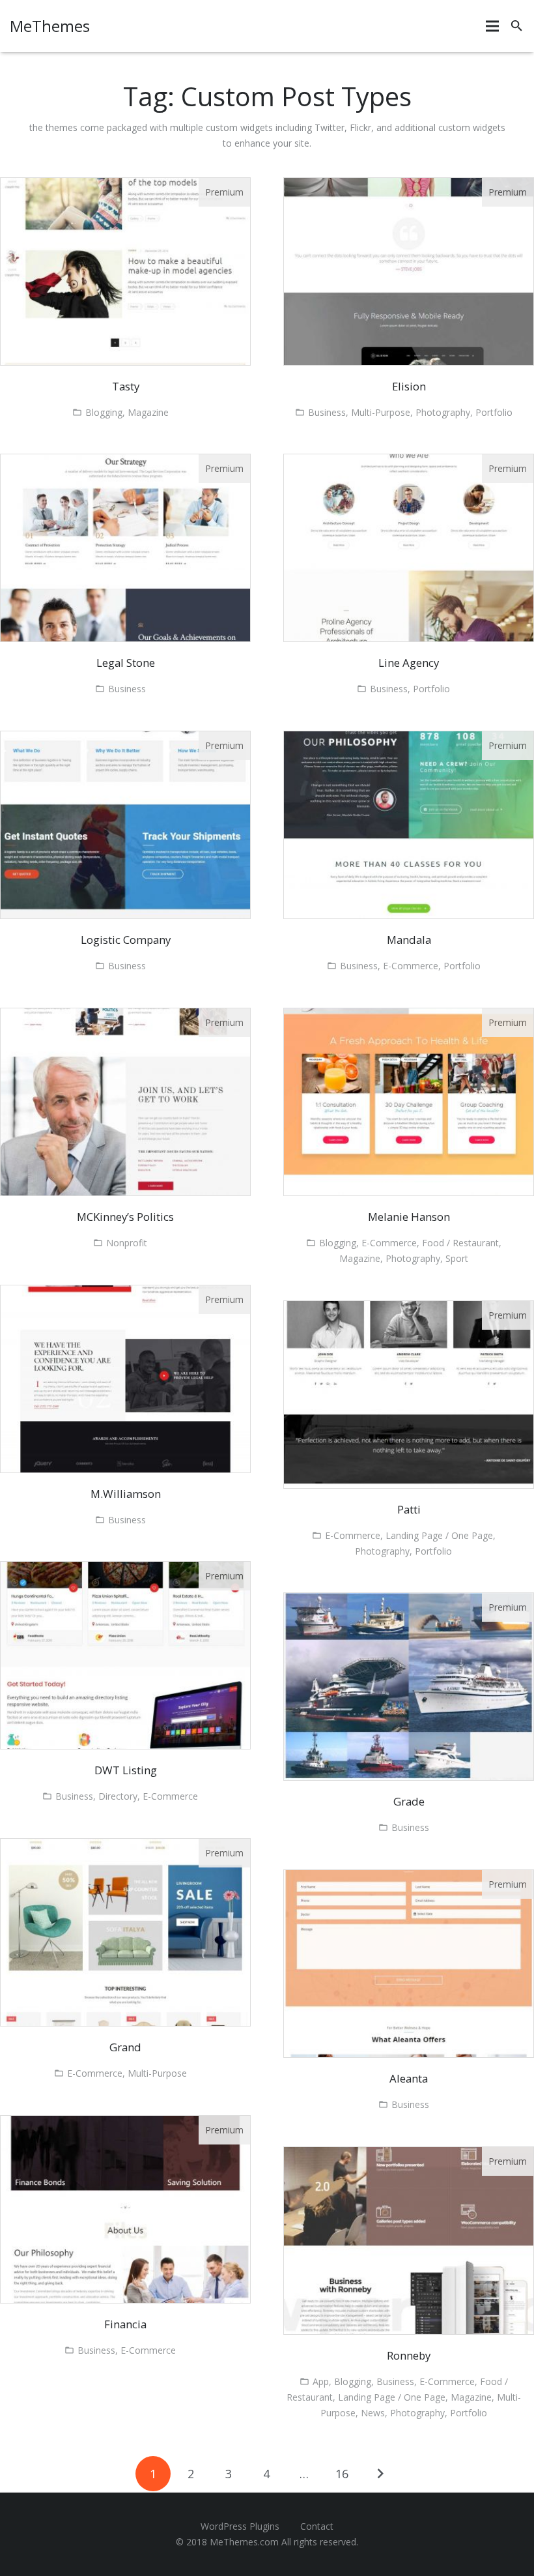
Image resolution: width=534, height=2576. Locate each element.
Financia (125, 2324)
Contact (317, 2526)
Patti (409, 1509)
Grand (125, 2047)
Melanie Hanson (409, 1217)
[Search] (517, 26)
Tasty (126, 386)
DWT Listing (126, 1770)
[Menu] (492, 26)
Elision (409, 386)
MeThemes (50, 26)
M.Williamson (126, 1494)
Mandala (409, 940)
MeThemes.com (244, 2542)
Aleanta (409, 2078)
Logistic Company (126, 940)
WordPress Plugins (240, 2526)
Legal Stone (126, 663)
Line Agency (409, 663)
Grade (409, 1801)
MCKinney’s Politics (125, 1217)
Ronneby (409, 2355)
